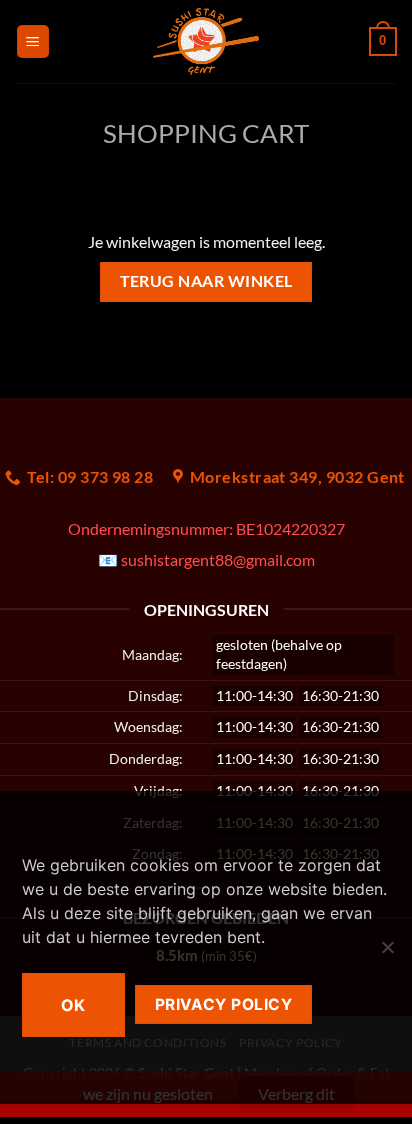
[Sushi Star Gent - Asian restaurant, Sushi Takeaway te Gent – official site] (206, 41)
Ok (73, 1005)
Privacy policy (224, 1004)
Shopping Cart (206, 133)
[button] (33, 41)
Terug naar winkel (206, 281)
